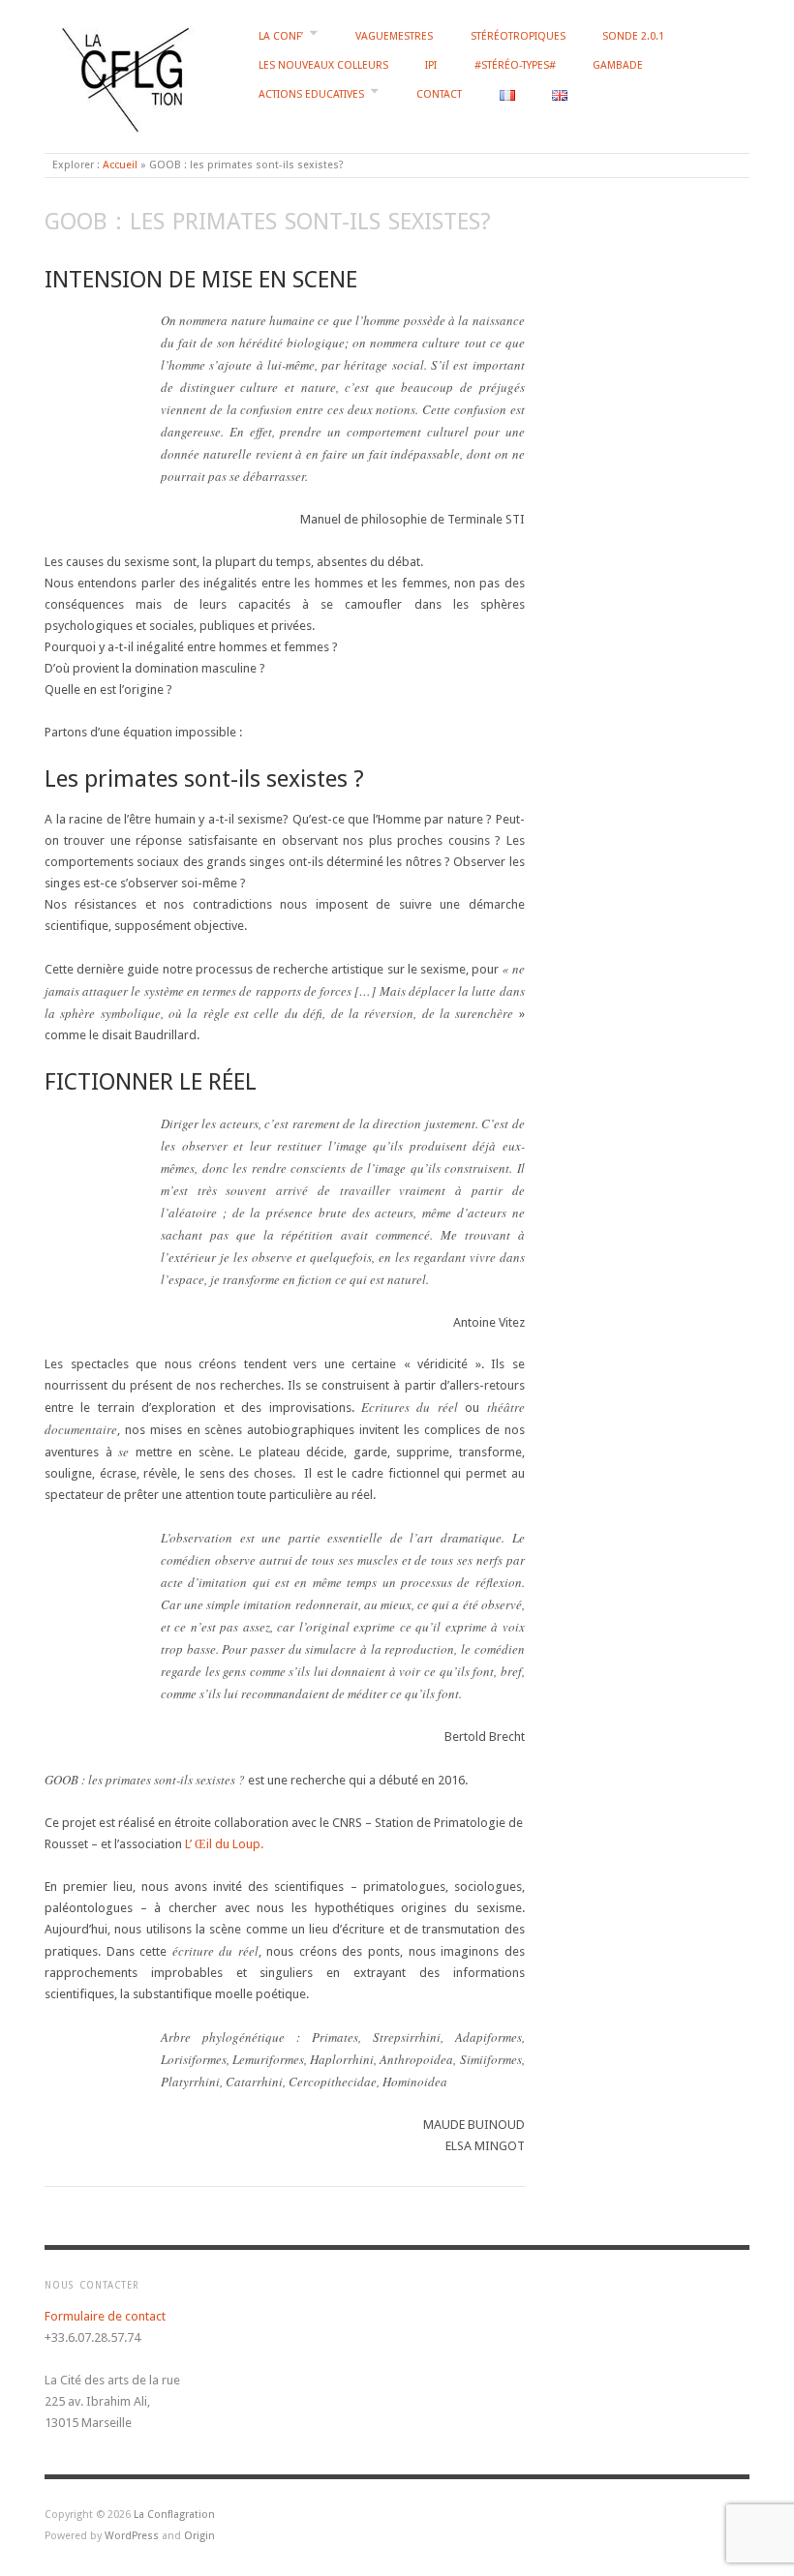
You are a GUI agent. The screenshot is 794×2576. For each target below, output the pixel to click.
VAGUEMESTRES (394, 36)
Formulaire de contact (105, 2316)
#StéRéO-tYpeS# (515, 65)
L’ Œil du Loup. (224, 1844)
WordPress (132, 2536)
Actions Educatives (311, 94)
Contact (439, 94)
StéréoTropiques (518, 36)
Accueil (120, 165)
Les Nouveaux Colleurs (323, 65)
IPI (431, 65)
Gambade (618, 65)
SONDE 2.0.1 (633, 36)
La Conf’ (281, 36)
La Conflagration (174, 2515)
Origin (199, 2536)
